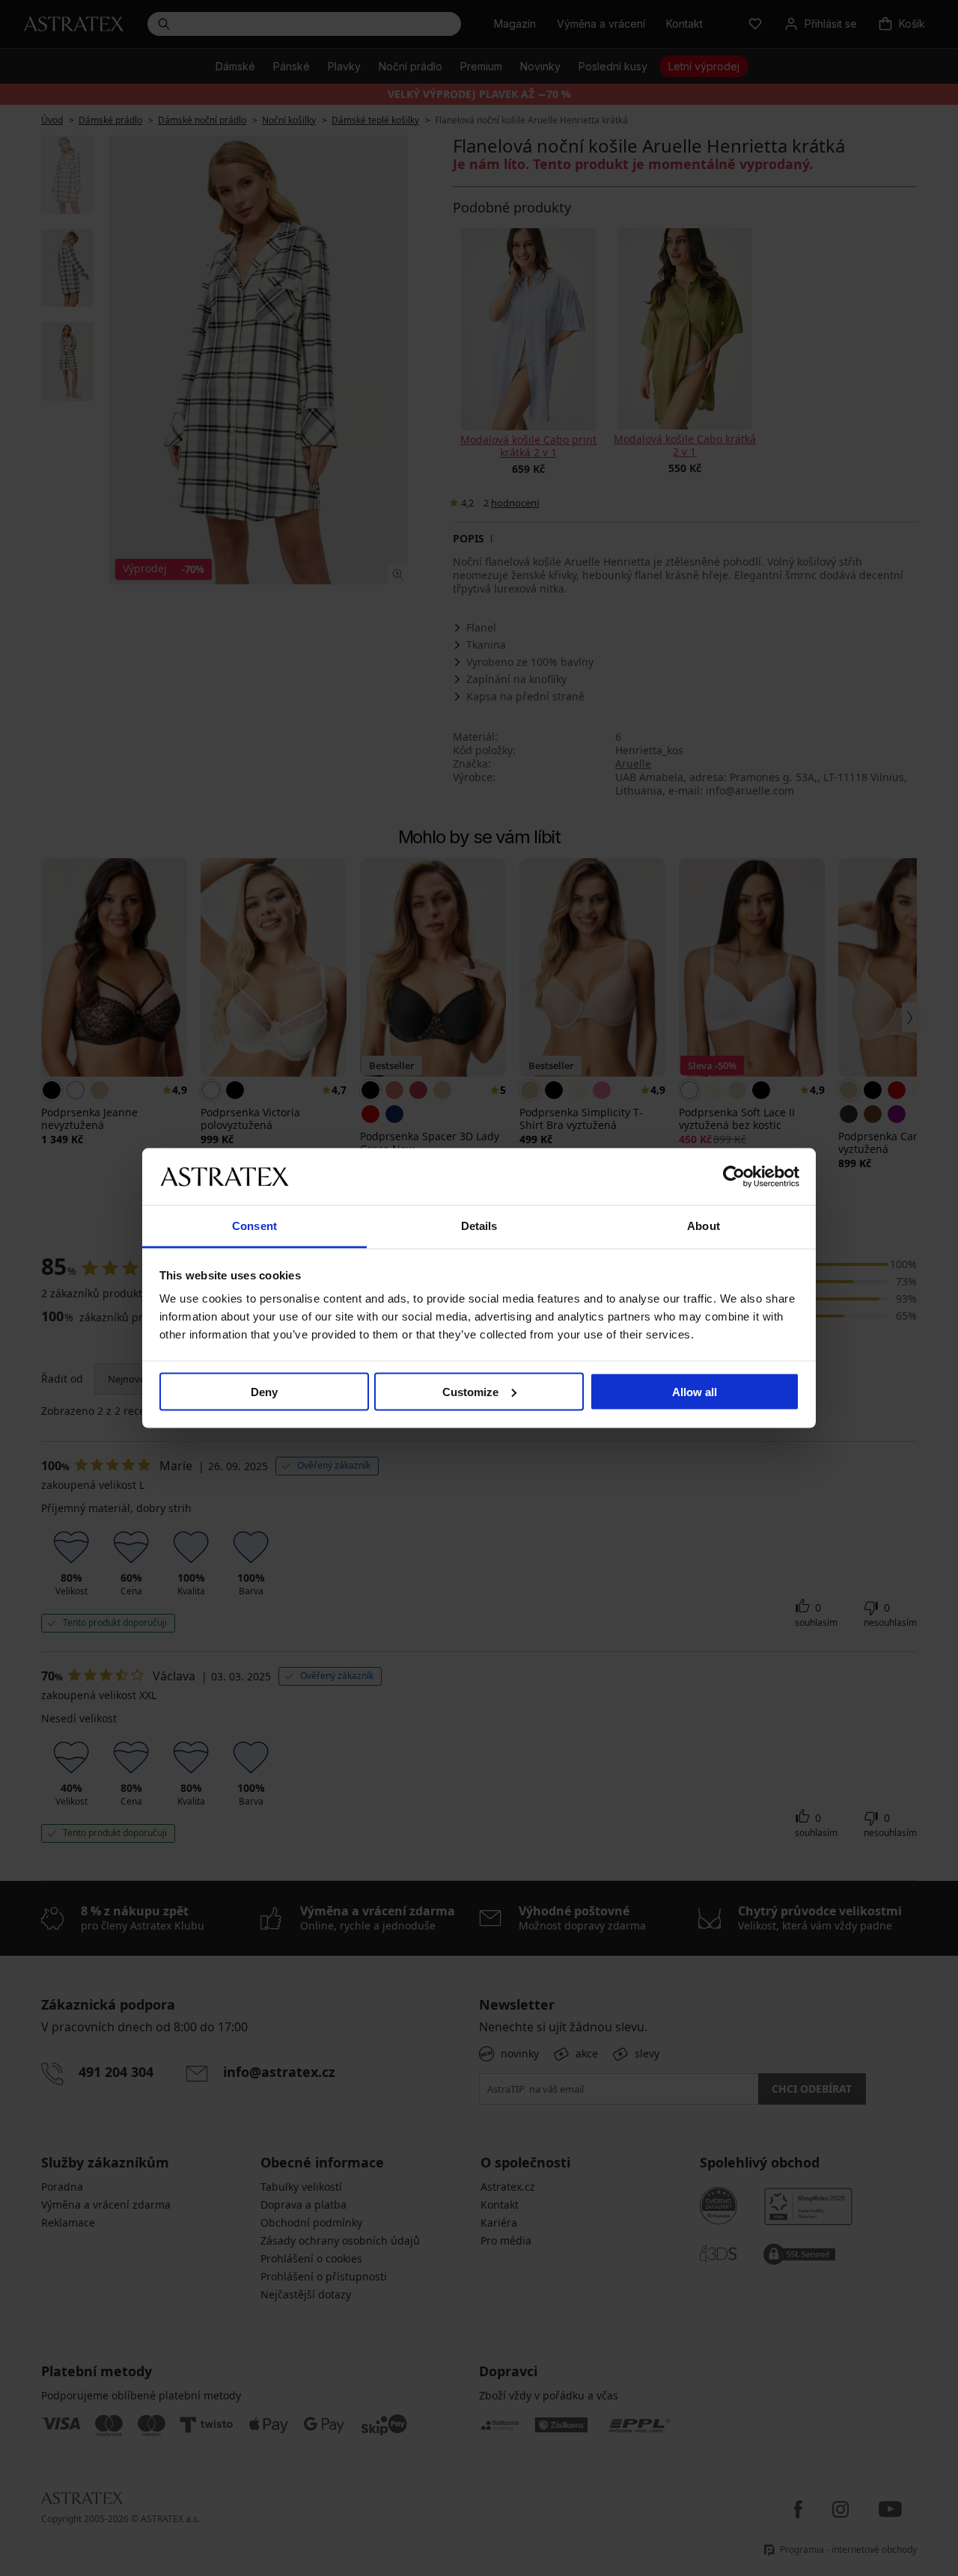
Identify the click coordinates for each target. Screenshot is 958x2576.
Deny (264, 1391)
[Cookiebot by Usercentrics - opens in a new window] (734, 1176)
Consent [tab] (254, 1226)
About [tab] (704, 1226)
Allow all (695, 1391)
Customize (470, 1391)
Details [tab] (479, 1226)
